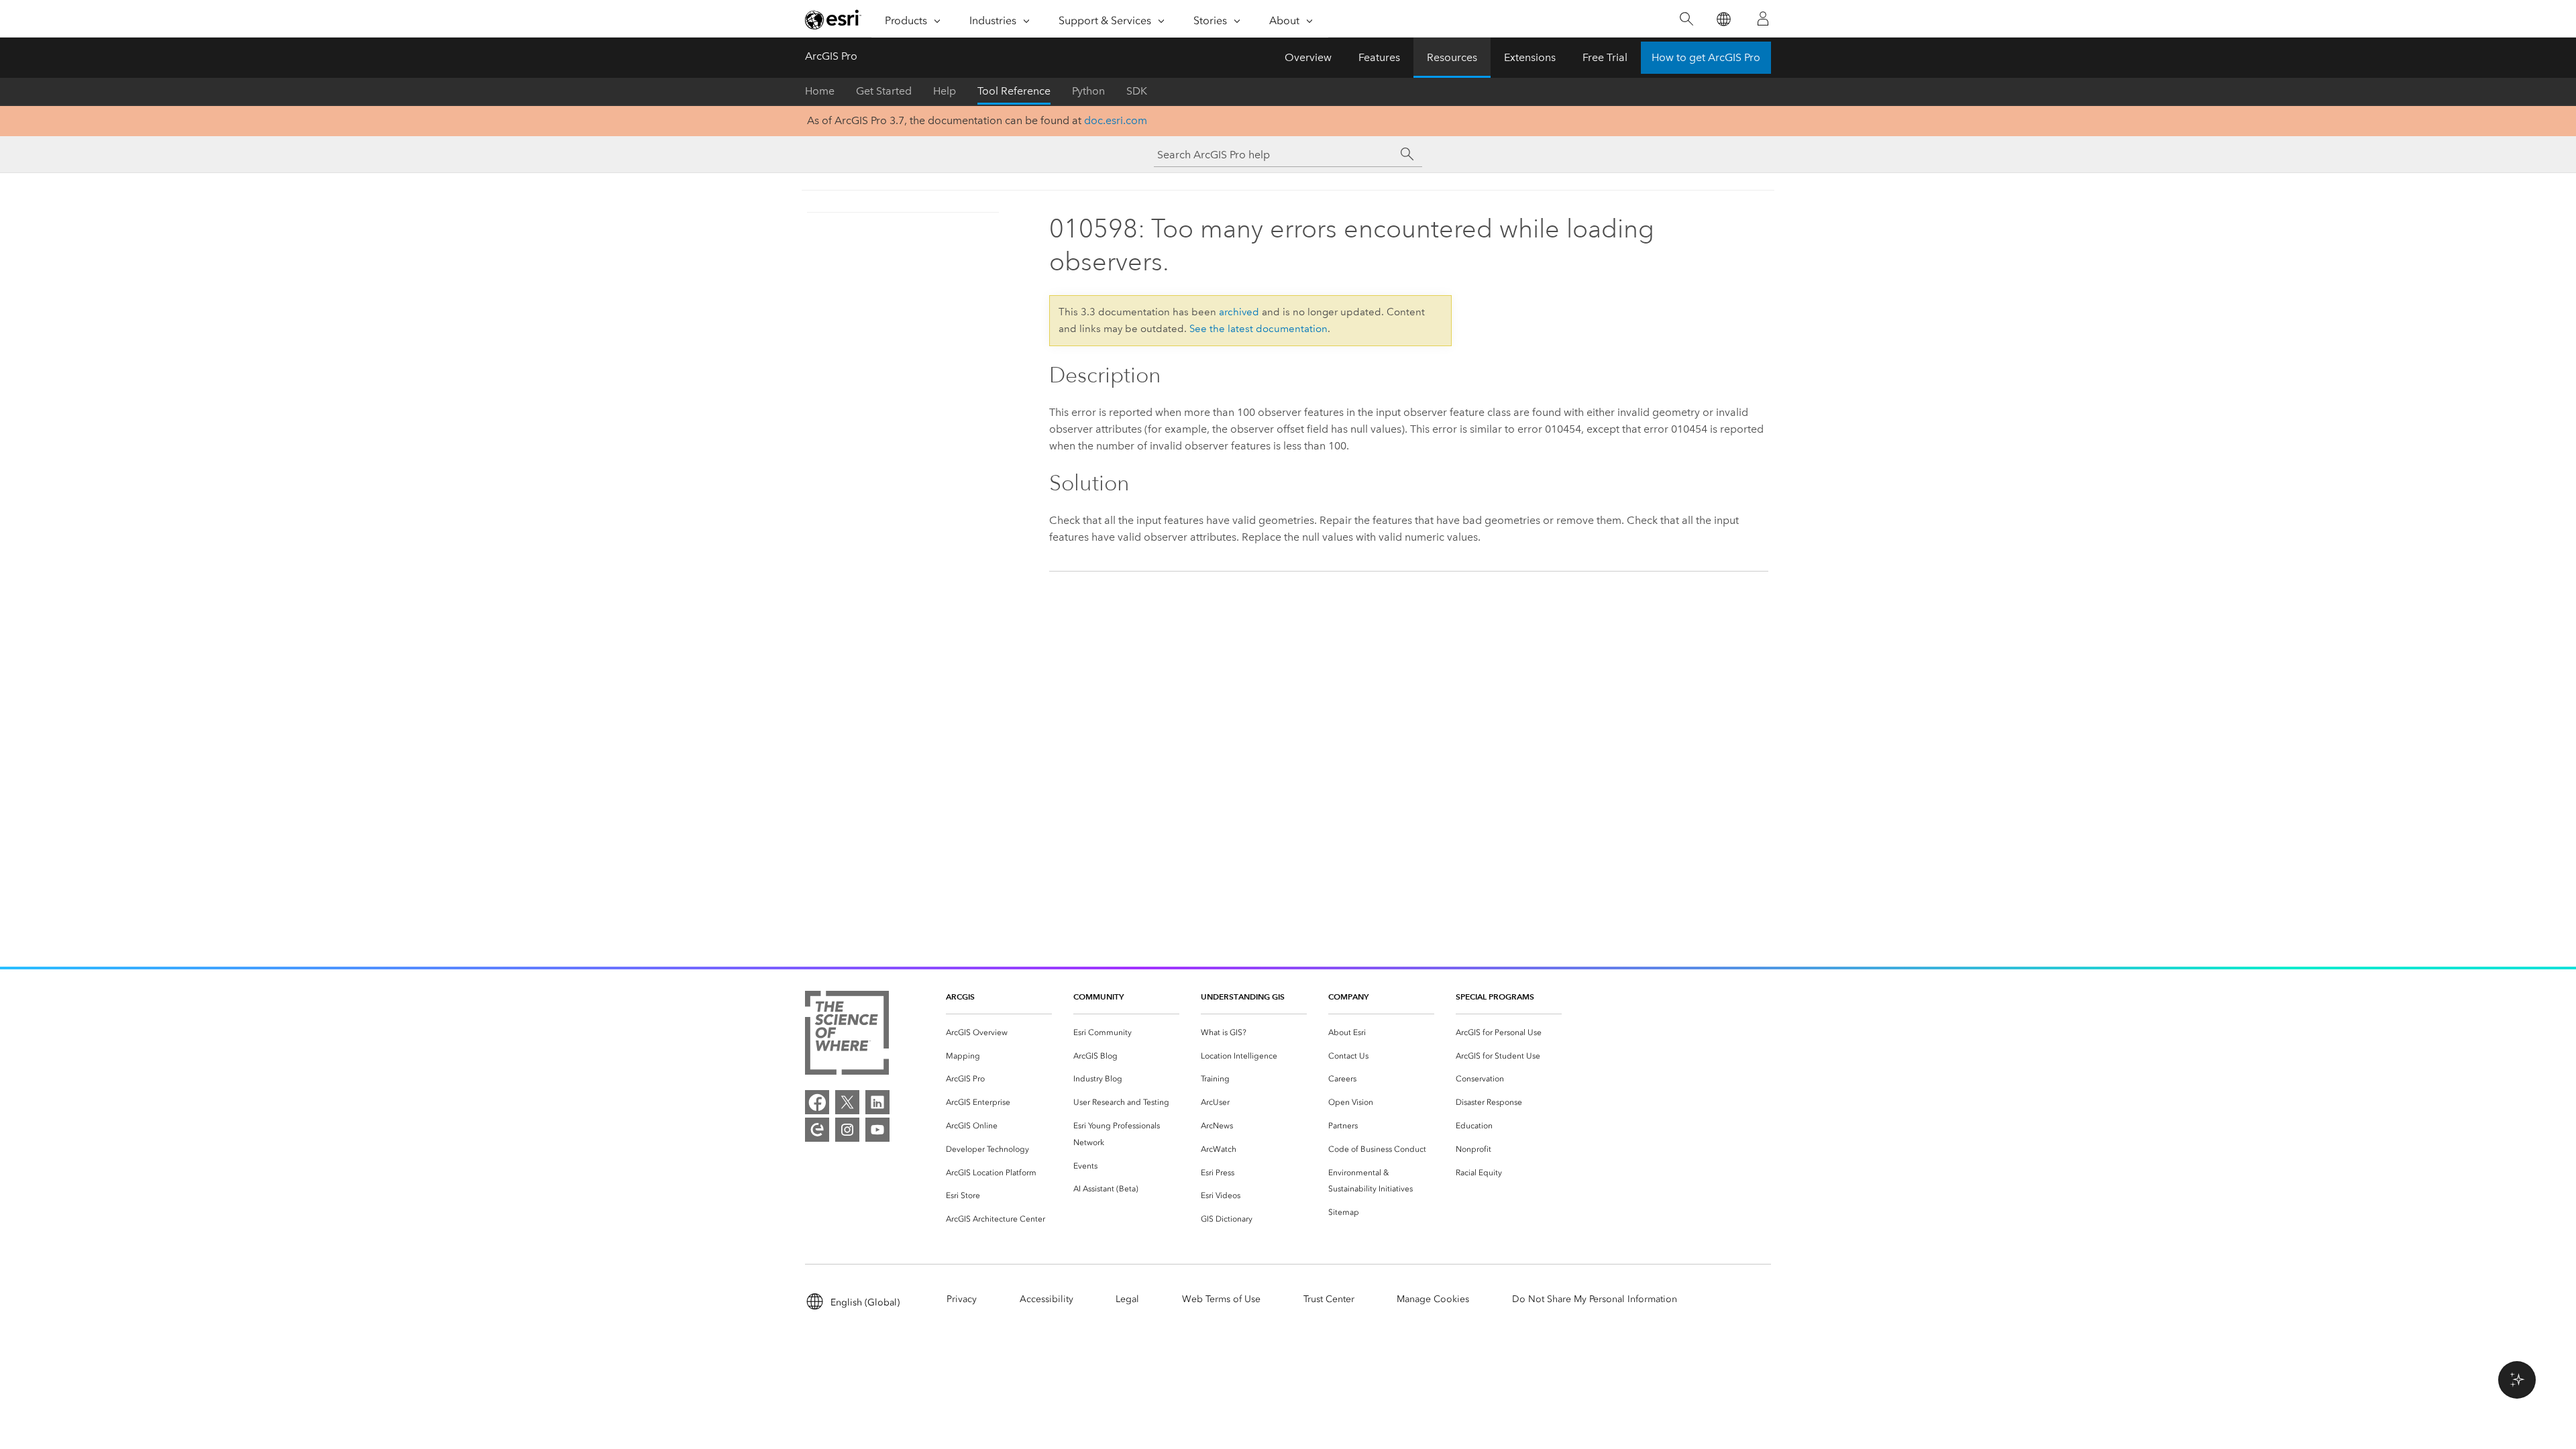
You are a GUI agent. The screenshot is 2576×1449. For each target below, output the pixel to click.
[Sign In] (1763, 19)
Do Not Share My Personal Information (1595, 1299)
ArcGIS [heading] (960, 997)
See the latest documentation (1258, 329)
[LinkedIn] (877, 1102)
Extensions (1530, 57)
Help (945, 91)
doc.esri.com (1116, 120)
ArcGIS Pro (831, 56)
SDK (1137, 91)
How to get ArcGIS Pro (1706, 57)
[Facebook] (817, 1102)
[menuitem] (999, 1033)
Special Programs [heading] (1495, 997)
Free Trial (1605, 57)
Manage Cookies (1433, 1299)
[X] (847, 1102)
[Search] (1686, 19)
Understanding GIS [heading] (1243, 997)
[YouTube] (877, 1130)
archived (1239, 312)
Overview (1308, 57)
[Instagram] (847, 1130)
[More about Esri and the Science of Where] (847, 1035)
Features (1379, 57)
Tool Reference (1014, 91)
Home (820, 91)
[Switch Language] (1723, 19)
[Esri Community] (817, 1130)
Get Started (884, 91)
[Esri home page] (833, 19)
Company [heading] (1348, 997)
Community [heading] (1098, 997)
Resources (1452, 57)
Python (1088, 91)
